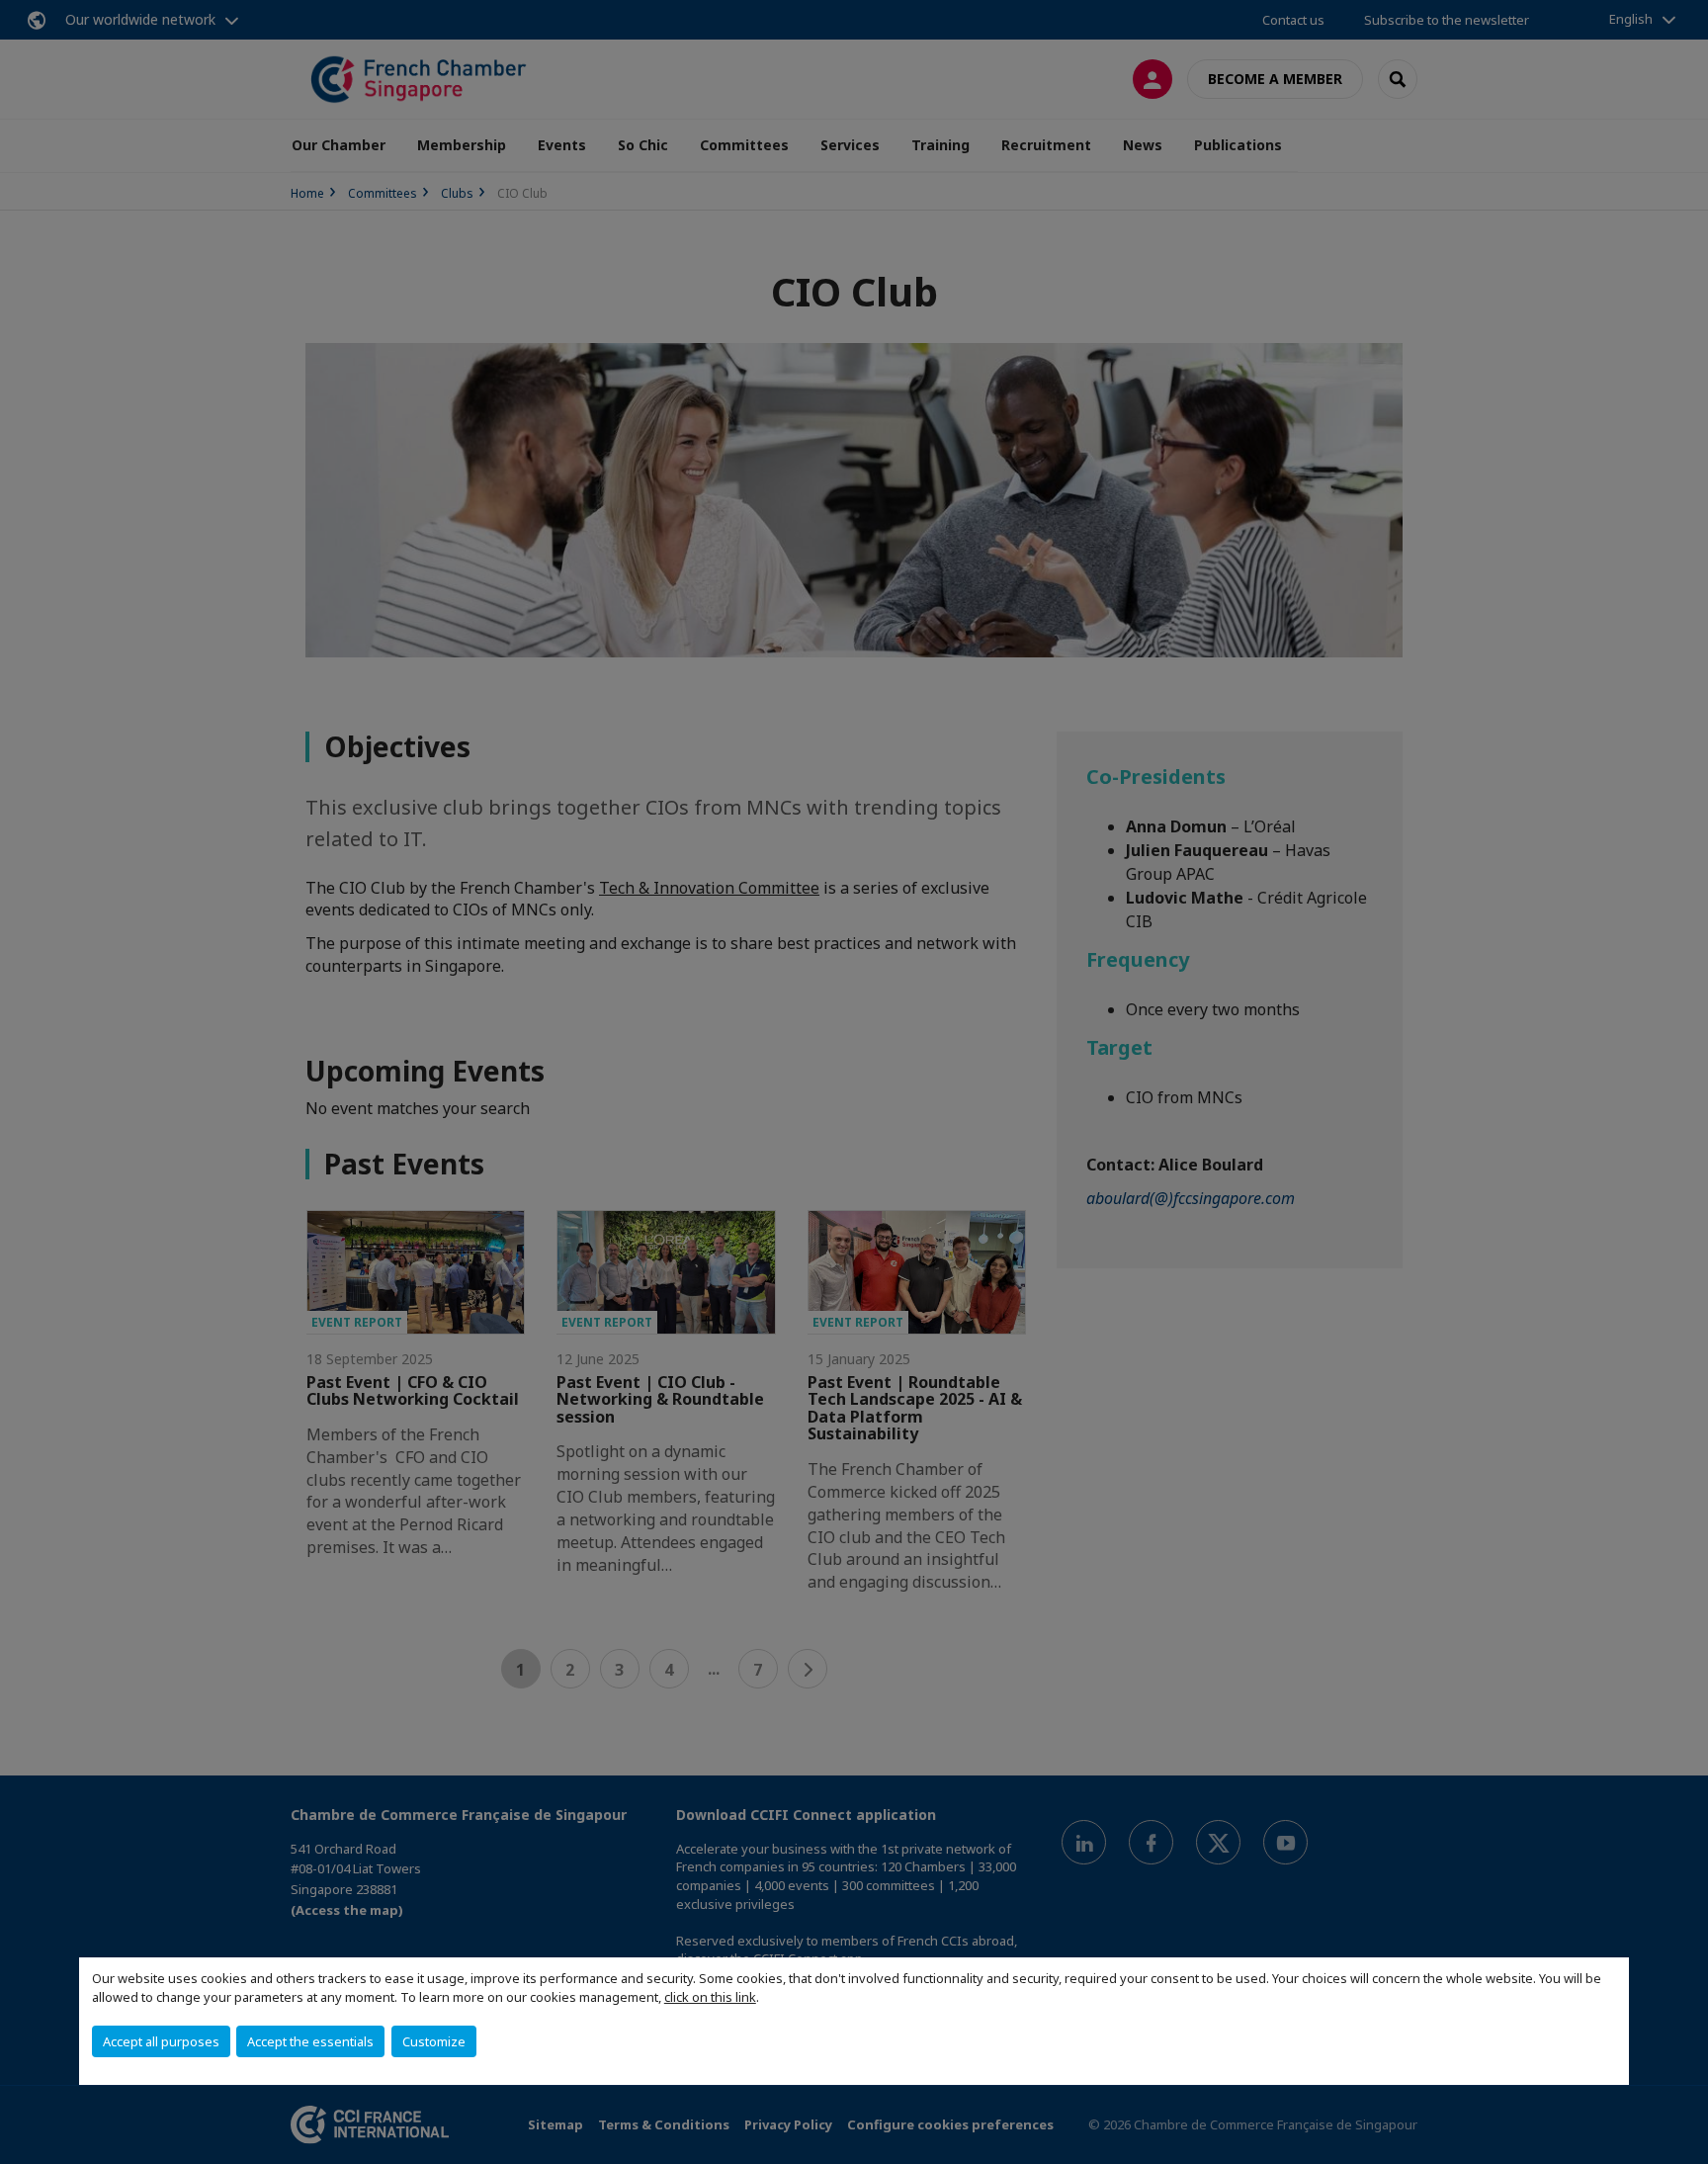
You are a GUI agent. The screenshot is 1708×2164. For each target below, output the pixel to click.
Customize (434, 2041)
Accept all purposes (161, 2041)
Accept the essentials (310, 2041)
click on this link (710, 1997)
